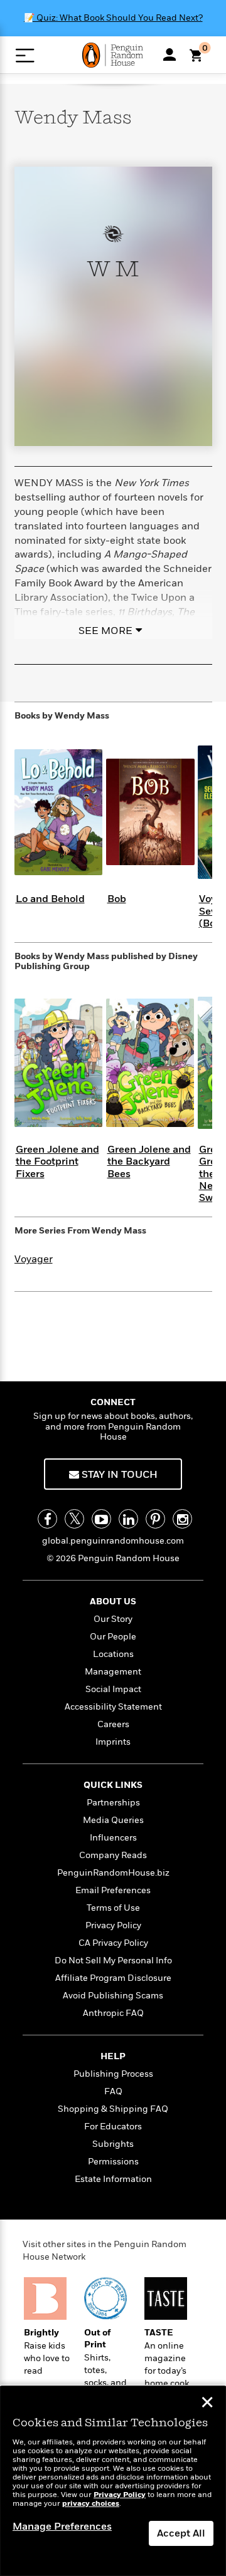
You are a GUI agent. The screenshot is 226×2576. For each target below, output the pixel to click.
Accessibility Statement (113, 1707)
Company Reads (113, 1855)
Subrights (113, 2144)
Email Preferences (113, 1890)
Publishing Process (113, 2074)
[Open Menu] (25, 55)
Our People (113, 1637)
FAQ (113, 2091)
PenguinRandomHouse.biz (113, 1873)
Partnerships (113, 1803)
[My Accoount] (169, 55)
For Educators (113, 2127)
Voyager (34, 1259)
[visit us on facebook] (47, 1519)
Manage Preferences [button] (62, 2527)
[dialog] (113, 2481)
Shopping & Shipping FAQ (113, 2109)
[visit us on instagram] (182, 1519)
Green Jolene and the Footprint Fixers (57, 1161)
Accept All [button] (181, 2533)
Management (113, 1672)
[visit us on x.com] (74, 1519)
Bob (117, 899)
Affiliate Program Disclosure (113, 1978)
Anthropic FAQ (113, 2013)
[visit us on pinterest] (155, 1519)
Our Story (113, 1619)
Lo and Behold (50, 899)
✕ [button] (207, 2404)
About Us (113, 1602)
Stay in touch (118, 1475)
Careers (113, 1724)
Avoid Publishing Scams (113, 1996)
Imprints (113, 1742)
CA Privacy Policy (113, 1943)
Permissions (113, 2162)
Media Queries (113, 1820)
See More (105, 631)
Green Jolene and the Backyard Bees (149, 1161)
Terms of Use (113, 1908)
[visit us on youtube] (101, 1519)
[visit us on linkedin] (128, 1519)
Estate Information (113, 2179)
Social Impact (113, 1689)
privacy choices (91, 2504)
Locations (113, 1654)
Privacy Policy (113, 1925)
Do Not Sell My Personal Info (113, 1961)
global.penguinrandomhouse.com (113, 1541)
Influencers (113, 1838)
